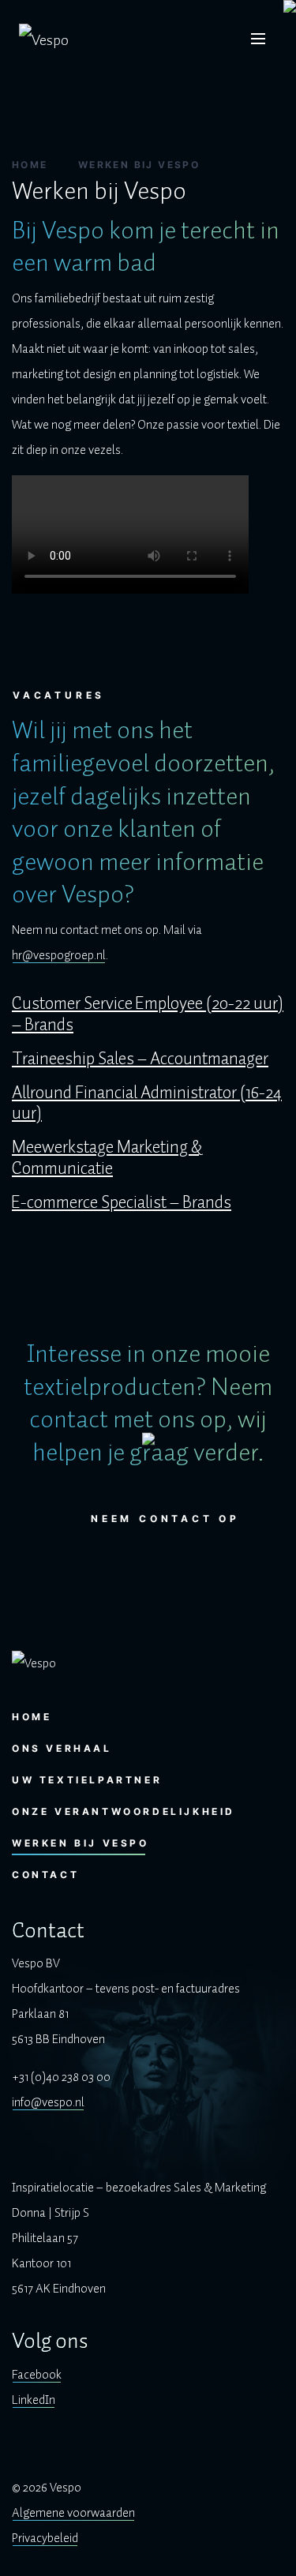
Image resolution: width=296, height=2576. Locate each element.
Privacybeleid (45, 2538)
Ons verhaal (62, 1748)
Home (30, 165)
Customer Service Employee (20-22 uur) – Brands (148, 1014)
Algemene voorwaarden (73, 2513)
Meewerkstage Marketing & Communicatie (107, 1158)
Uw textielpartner (87, 1780)
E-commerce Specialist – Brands (122, 1203)
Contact (45, 1875)
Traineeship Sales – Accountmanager (140, 1059)
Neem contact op (165, 1519)
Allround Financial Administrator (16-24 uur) (147, 1104)
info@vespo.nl (48, 2102)
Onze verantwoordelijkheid (124, 1811)
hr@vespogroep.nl (59, 955)
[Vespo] (44, 39)
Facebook (37, 2375)
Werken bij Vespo (81, 1843)
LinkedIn (34, 2400)
